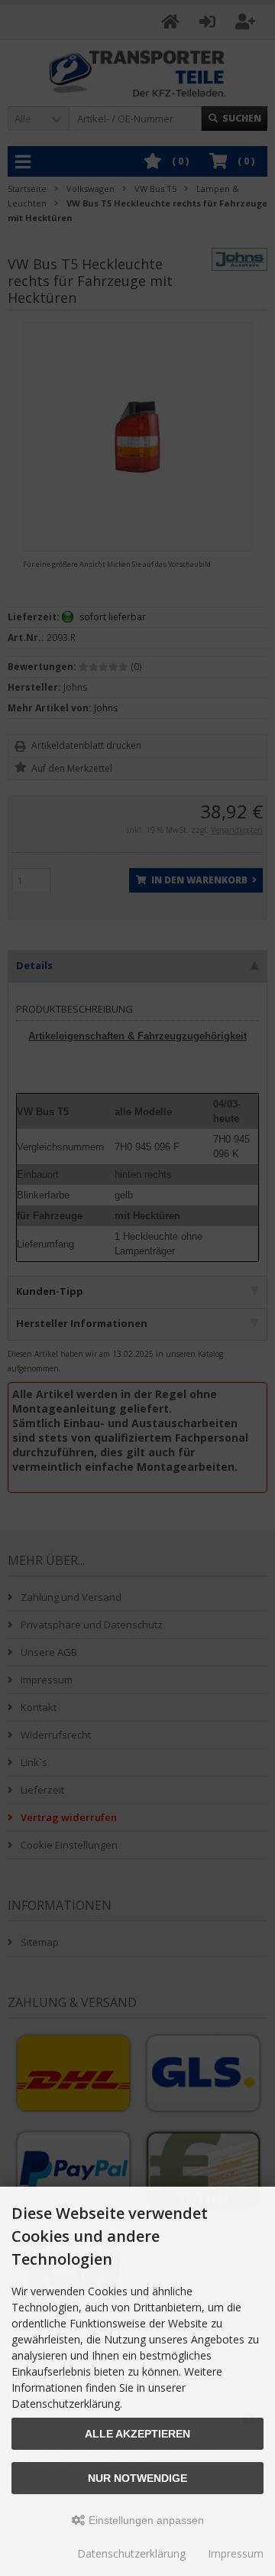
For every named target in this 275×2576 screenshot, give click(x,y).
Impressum (236, 2553)
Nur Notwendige (137, 2478)
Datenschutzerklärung (131, 2553)
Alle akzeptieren (137, 2434)
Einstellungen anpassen (145, 2520)
